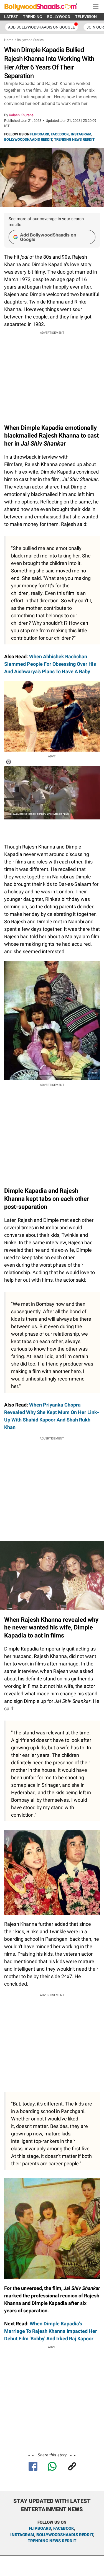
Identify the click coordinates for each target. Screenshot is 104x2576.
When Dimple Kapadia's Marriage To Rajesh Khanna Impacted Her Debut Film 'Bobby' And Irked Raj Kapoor (51, 2331)
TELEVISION (86, 17)
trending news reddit (52, 2541)
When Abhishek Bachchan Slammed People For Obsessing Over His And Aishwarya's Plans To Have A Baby (50, 664)
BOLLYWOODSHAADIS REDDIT (28, 139)
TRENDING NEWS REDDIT (74, 139)
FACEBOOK (60, 134)
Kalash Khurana (21, 115)
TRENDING (33, 17)
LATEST (11, 17)
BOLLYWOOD (59, 17)
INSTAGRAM (81, 134)
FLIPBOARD (40, 134)
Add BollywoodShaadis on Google (48, 237)
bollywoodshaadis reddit (65, 2535)
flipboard (40, 2528)
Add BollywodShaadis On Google (41, 27)
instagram (22, 2535)
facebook (64, 2528)
